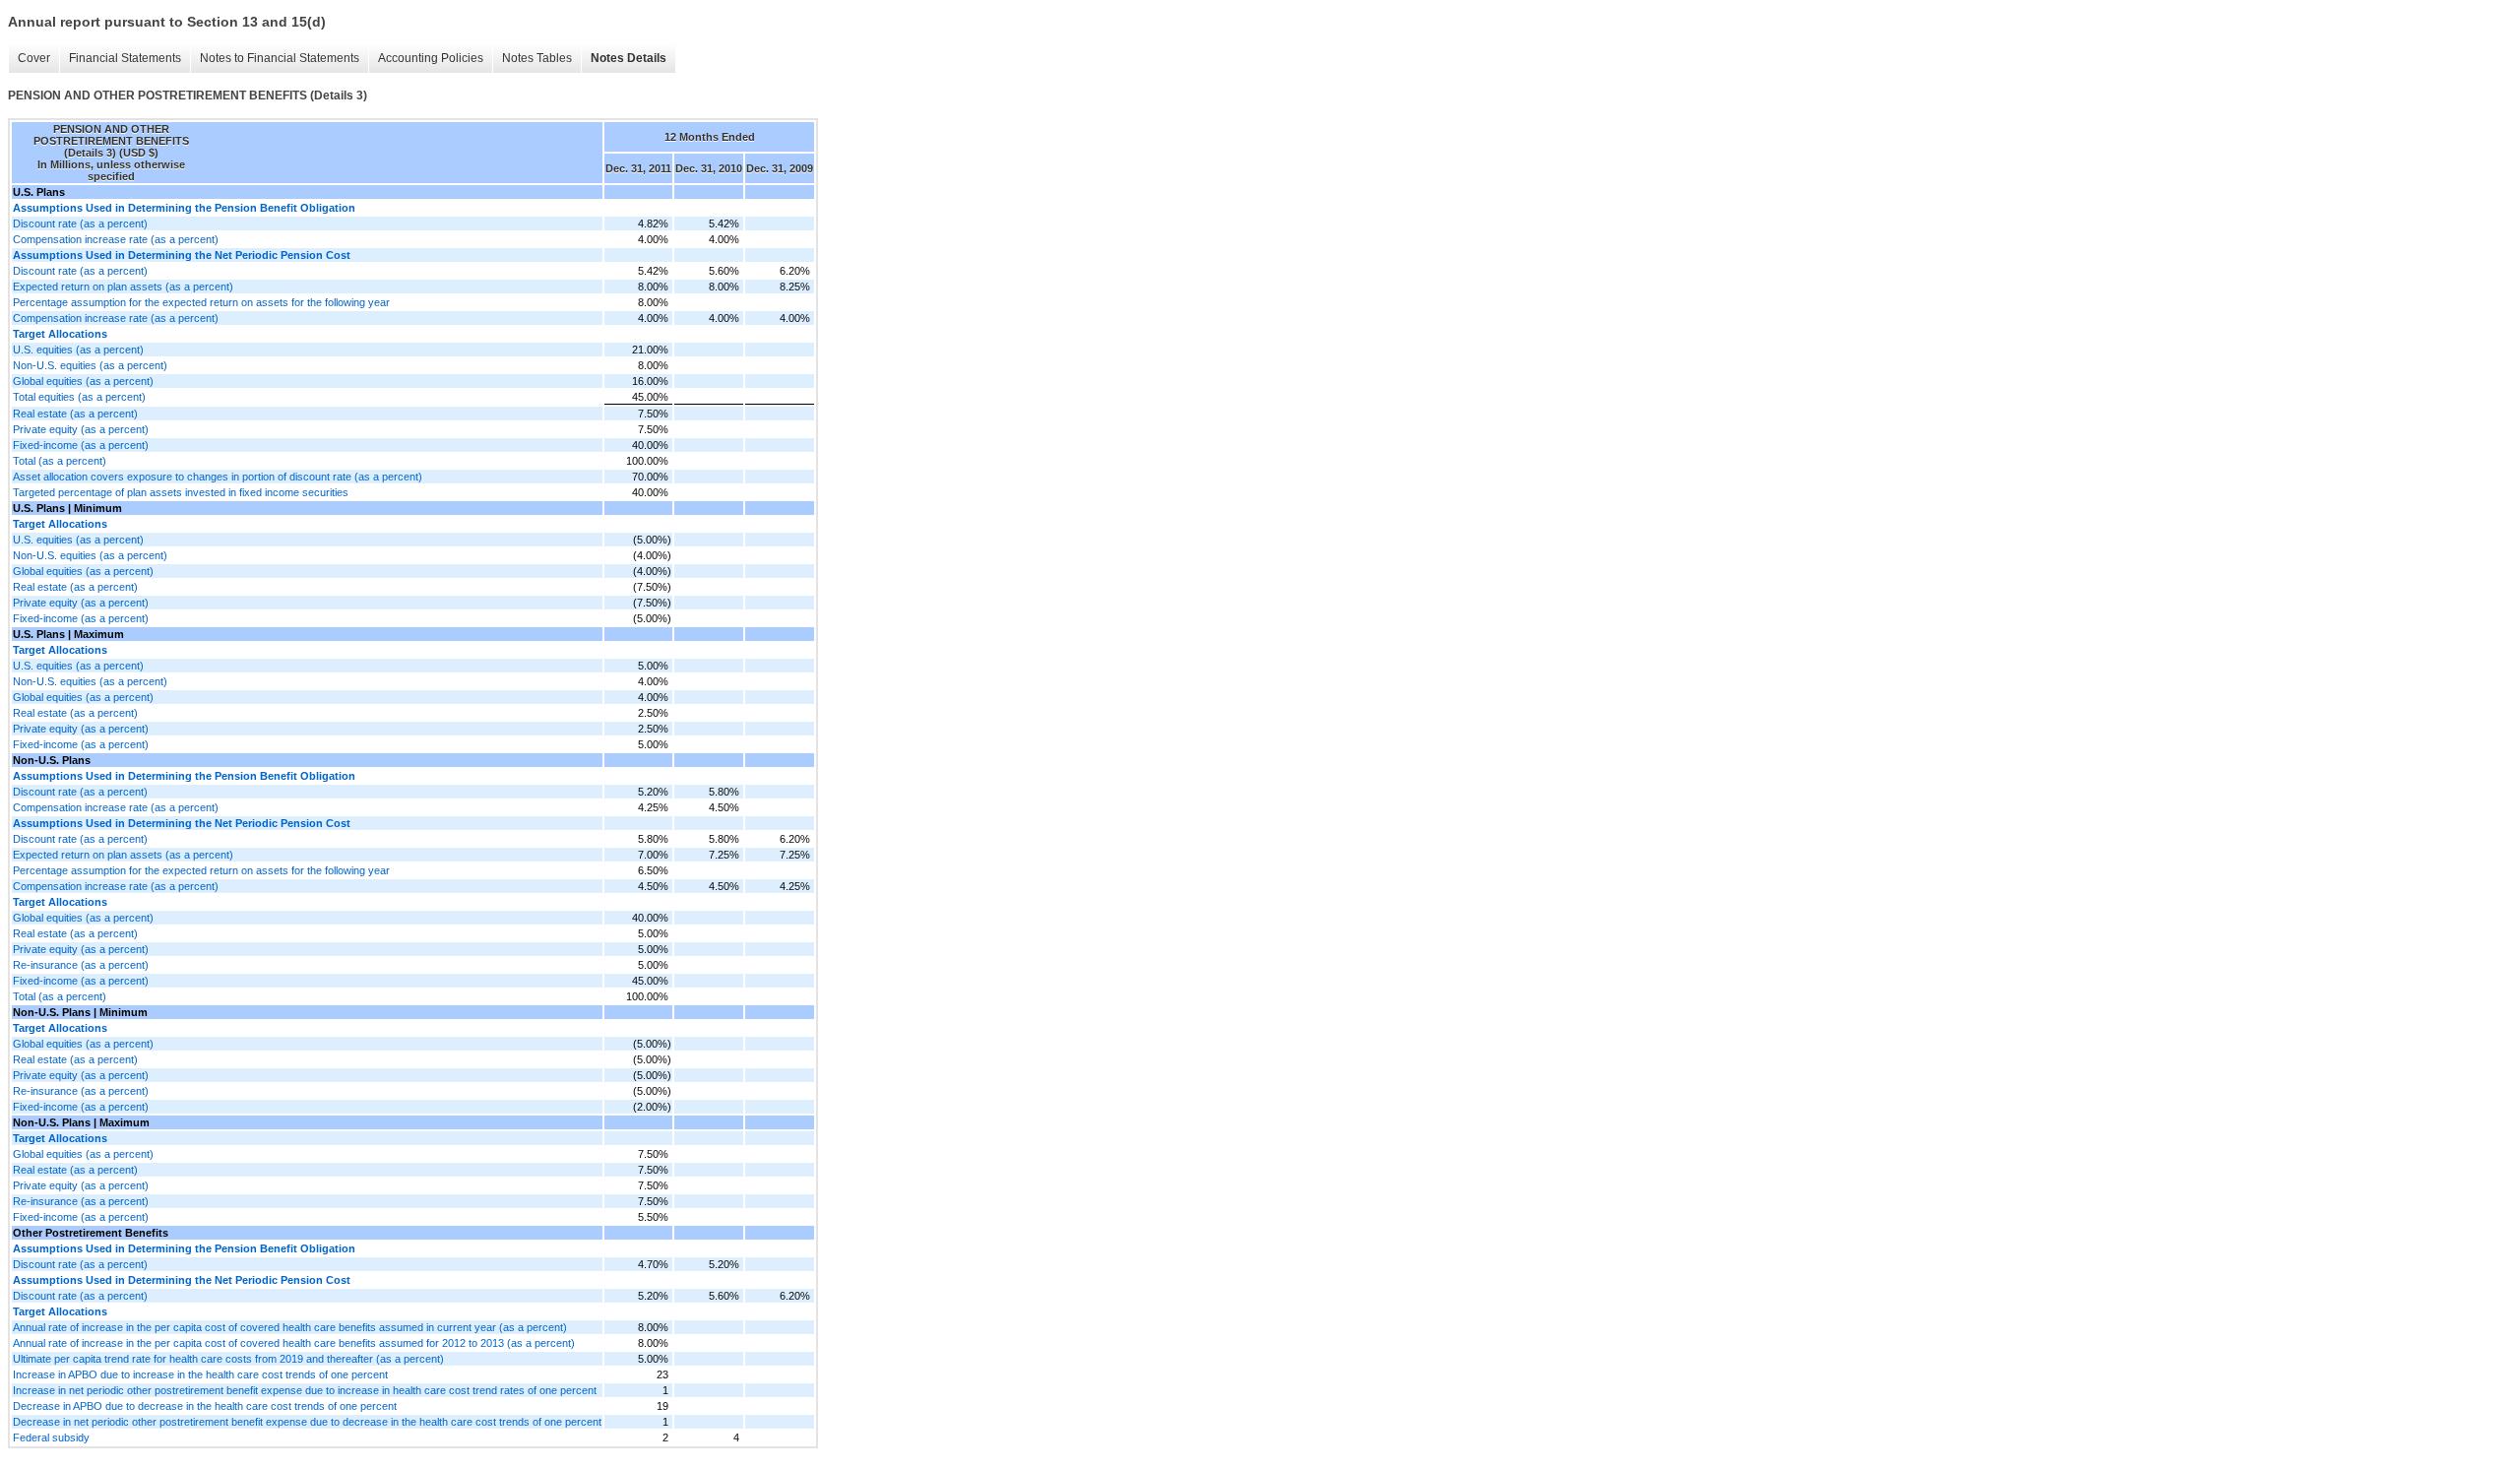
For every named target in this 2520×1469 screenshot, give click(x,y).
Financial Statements (125, 58)
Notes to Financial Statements (280, 58)
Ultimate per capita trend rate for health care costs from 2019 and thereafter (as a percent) (228, 1359)
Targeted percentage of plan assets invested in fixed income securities (181, 492)
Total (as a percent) (60, 461)
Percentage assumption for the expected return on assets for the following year (201, 302)
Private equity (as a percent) (81, 429)
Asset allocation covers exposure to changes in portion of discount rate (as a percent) (218, 477)
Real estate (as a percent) (75, 414)
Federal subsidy (51, 1437)
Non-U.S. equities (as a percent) (90, 365)
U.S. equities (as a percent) (78, 350)
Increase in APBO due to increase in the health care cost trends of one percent (200, 1374)
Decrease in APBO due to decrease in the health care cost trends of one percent (205, 1406)
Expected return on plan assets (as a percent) (123, 287)
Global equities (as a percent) (83, 381)
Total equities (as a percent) (79, 397)
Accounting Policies (431, 58)
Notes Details (629, 58)
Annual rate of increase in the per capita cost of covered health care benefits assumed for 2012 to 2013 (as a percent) (294, 1343)
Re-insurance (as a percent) (81, 965)
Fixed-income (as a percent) (81, 445)
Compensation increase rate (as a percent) (116, 239)
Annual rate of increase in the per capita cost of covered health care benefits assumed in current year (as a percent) (290, 1327)
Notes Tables (537, 58)
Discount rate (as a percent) (80, 224)
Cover (34, 58)
